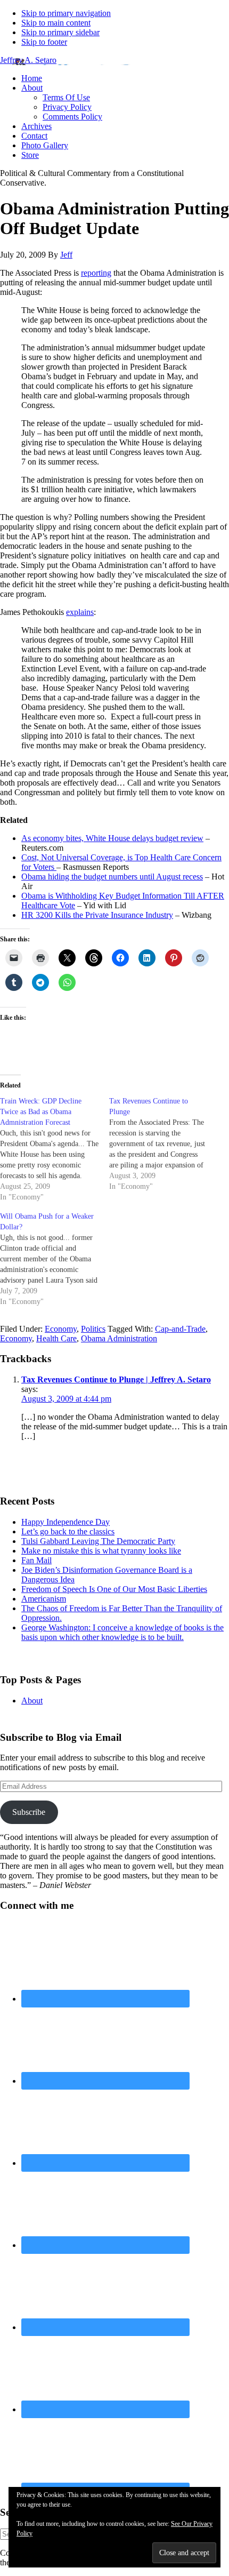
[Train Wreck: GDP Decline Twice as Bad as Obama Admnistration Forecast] (55, 1149)
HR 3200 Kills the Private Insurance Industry (97, 915)
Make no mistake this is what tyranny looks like (101, 1551)
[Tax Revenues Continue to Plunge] (164, 1144)
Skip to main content (56, 23)
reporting (96, 273)
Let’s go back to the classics (68, 1531)
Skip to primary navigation (66, 13)
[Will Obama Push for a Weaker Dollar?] (55, 1259)
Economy (61, 1329)
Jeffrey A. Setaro (28, 60)
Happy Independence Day (66, 1522)
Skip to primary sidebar (60, 32)
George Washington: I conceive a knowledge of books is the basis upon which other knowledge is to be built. (122, 1632)
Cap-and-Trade (180, 1329)
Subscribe (29, 1812)
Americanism (44, 1599)
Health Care (56, 1338)
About (32, 1701)
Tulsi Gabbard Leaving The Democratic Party (98, 1541)
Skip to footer (44, 42)
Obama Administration (119, 1338)
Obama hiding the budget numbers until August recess (112, 877)
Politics (93, 1329)
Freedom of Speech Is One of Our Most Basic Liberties (114, 1589)
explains (80, 612)
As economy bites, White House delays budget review (112, 838)
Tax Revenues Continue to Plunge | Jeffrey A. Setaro (116, 1379)
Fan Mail (36, 1560)
